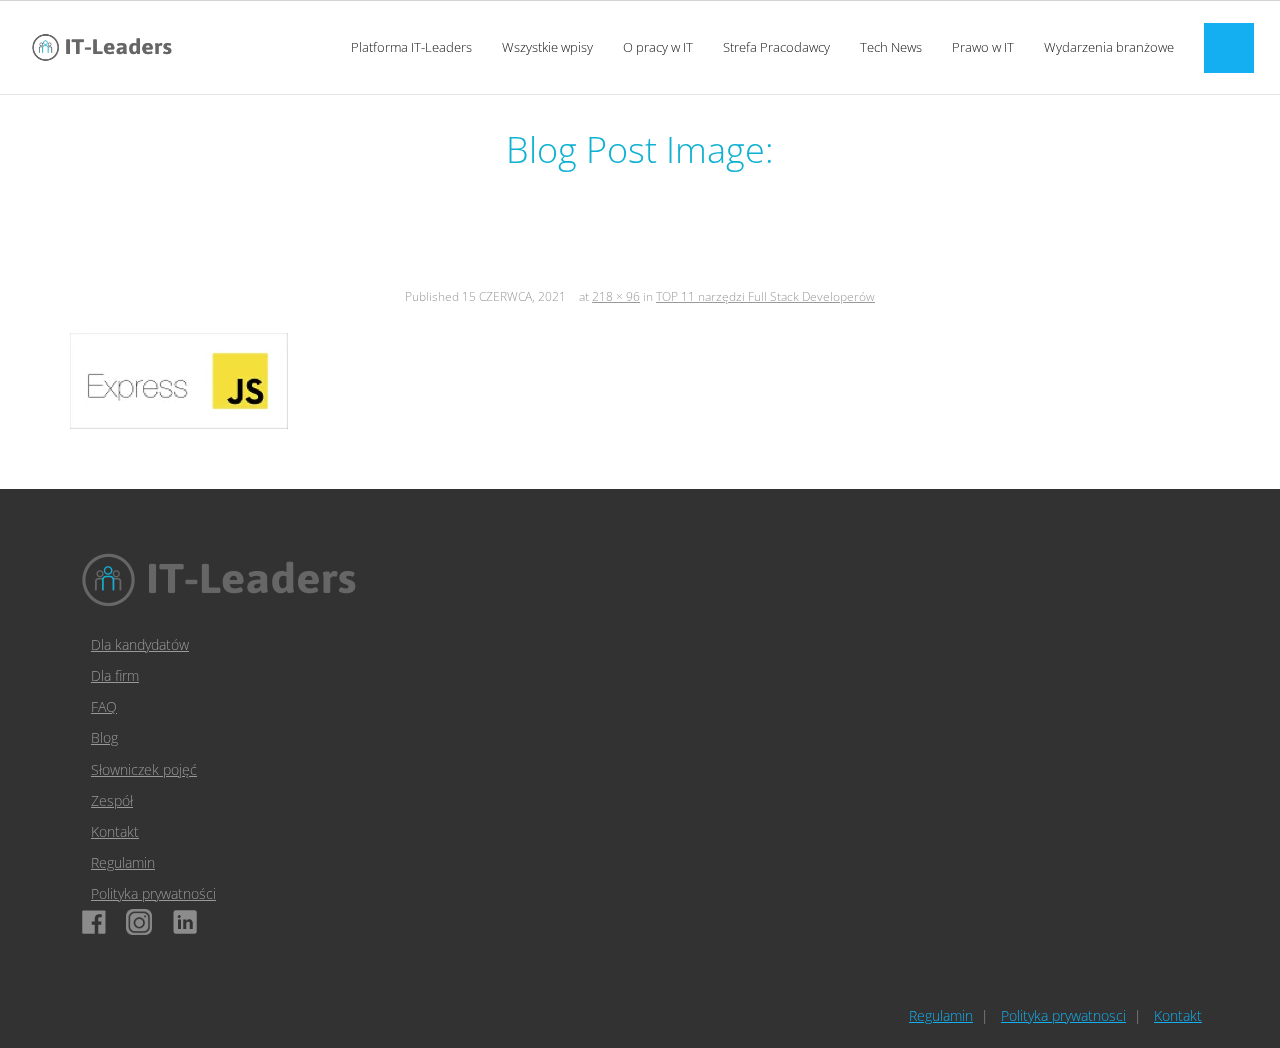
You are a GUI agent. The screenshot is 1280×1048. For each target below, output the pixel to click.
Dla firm (115, 675)
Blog (104, 737)
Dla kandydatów (140, 644)
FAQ (104, 706)
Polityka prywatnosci (1063, 1015)
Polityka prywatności (153, 893)
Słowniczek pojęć (144, 769)
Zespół (112, 800)
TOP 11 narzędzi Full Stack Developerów (765, 296)
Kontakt (115, 831)
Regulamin (123, 862)
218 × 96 (616, 296)
